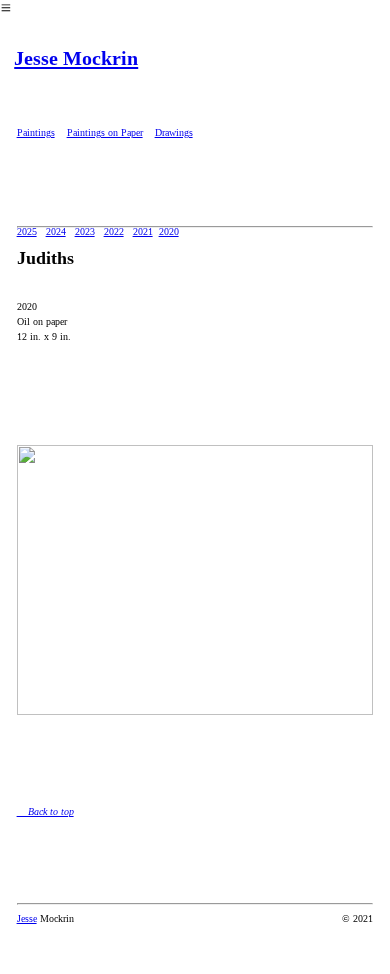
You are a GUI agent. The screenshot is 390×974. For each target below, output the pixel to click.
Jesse (27, 918)
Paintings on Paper (105, 132)
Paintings (36, 132)
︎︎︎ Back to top (45, 811)
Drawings (174, 132)
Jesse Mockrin (76, 58)
